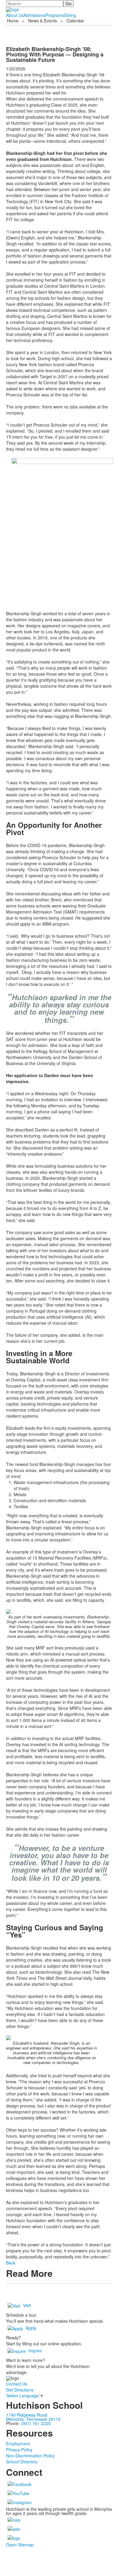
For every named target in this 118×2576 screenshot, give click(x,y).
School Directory (22, 2462)
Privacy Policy (19, 2450)
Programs (55, 15)
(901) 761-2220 (36, 2423)
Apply (31, 2328)
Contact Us (17, 2384)
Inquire (35, 2350)
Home (13, 21)
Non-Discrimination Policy (30, 2456)
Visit (27, 2305)
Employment (18, 2443)
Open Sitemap (20, 2545)
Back (11, 2263)
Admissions (34, 15)
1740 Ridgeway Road (27, 2415)
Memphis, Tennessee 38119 (33, 2419)
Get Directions (20, 2390)
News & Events (43, 21)
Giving (70, 15)
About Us (15, 15)
